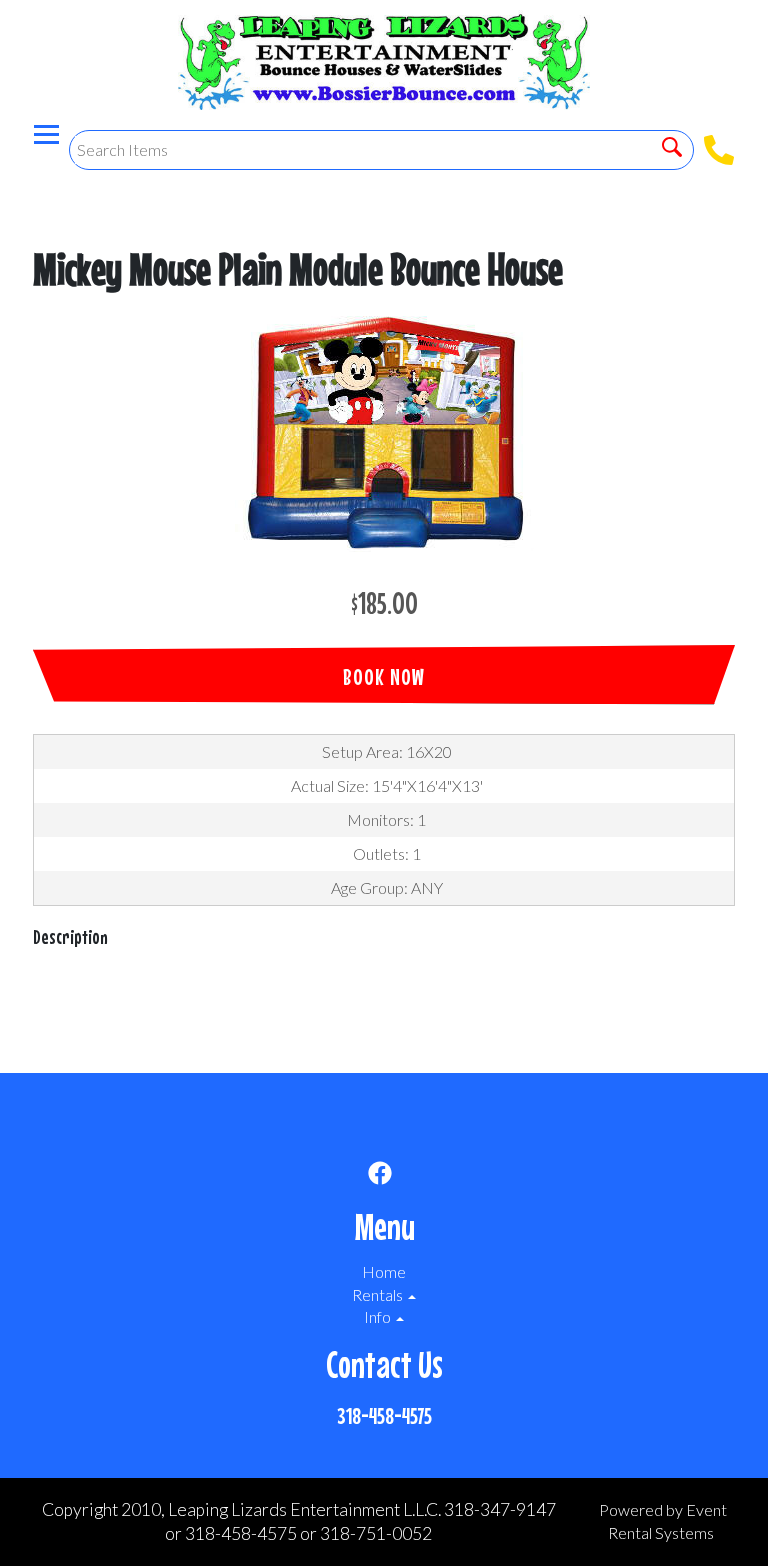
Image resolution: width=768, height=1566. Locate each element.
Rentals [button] (379, 1294)
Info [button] (379, 1316)
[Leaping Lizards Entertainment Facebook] (380, 1176)
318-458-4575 (384, 1415)
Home (384, 1271)
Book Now (384, 676)
